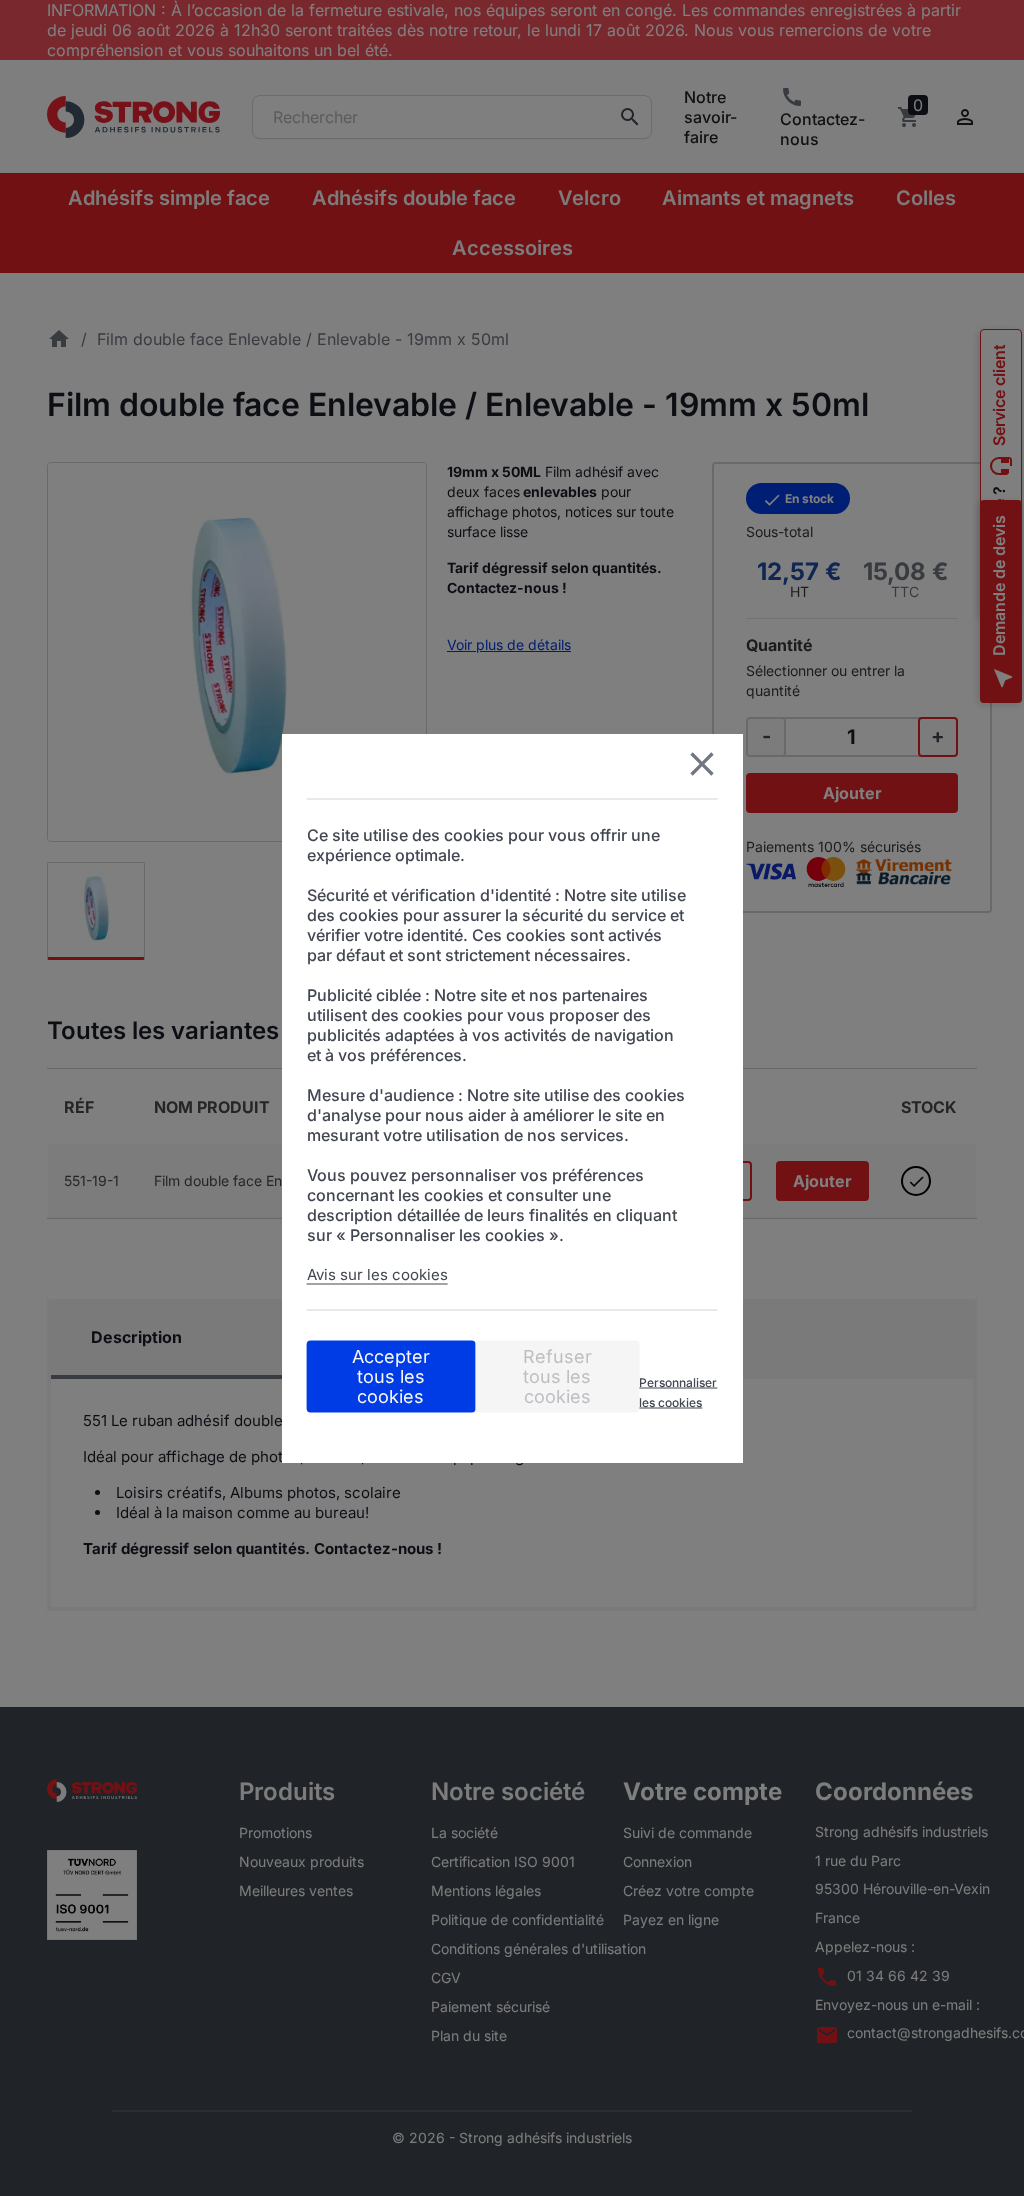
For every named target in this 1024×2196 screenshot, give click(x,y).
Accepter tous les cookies (391, 1376)
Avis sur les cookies (377, 1274)
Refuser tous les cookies (557, 1376)
